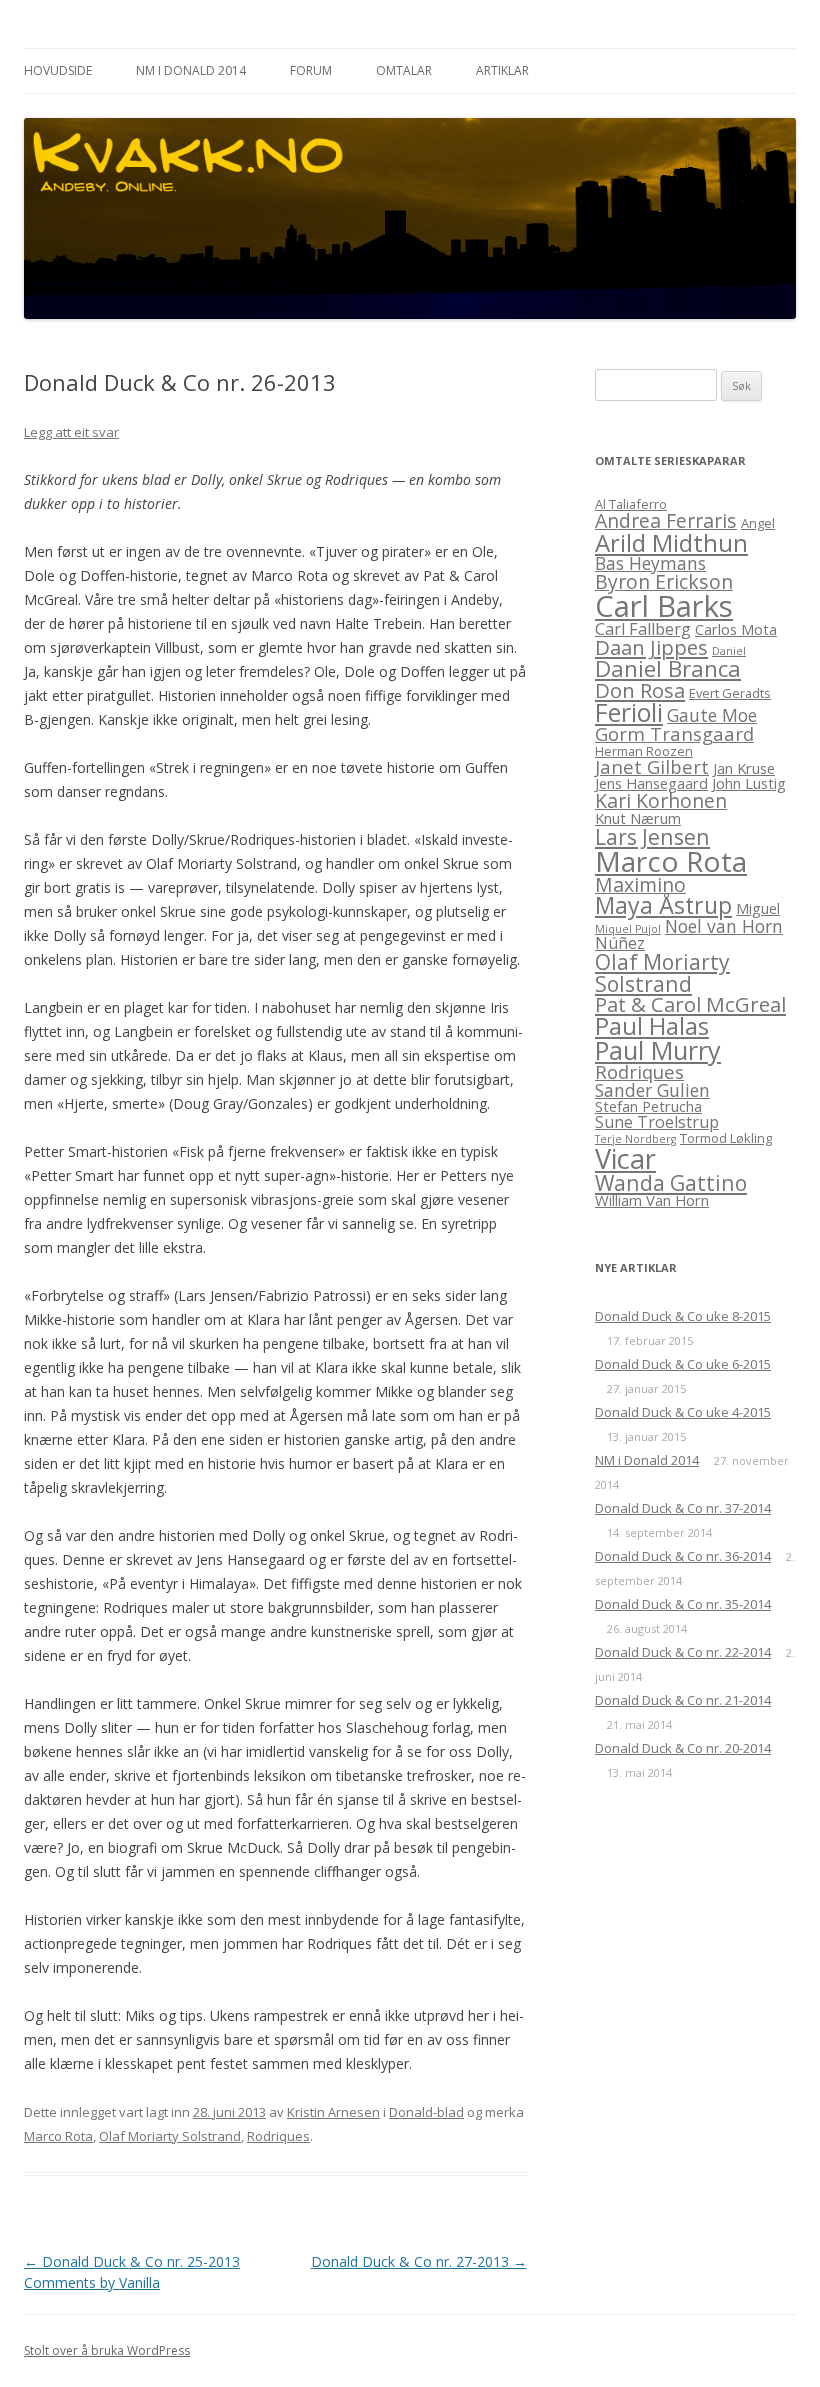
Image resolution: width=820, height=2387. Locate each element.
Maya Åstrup (663, 905)
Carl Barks (664, 606)
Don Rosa (640, 690)
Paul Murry (658, 1050)
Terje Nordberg (635, 1139)
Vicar (625, 1158)
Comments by (92, 2282)
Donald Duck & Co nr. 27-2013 (419, 2261)
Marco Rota (58, 2136)
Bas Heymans (650, 563)
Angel (758, 523)
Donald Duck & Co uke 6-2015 (683, 1364)
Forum (311, 70)
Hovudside (58, 70)
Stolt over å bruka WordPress (107, 2350)
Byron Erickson (664, 581)
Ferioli (629, 712)
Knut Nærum (638, 818)
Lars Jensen (652, 836)
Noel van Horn (724, 926)
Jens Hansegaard (651, 783)
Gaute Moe (712, 715)
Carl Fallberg (643, 629)
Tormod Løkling (726, 1138)
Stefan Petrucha (648, 1106)
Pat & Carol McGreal (690, 1004)
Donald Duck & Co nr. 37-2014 (683, 1508)
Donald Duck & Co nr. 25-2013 (132, 2261)
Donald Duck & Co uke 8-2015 (683, 1316)
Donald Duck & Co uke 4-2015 (683, 1412)
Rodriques (278, 2136)
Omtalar (404, 70)
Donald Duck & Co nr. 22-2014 (683, 1652)
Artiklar (502, 70)
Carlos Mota (736, 629)
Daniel (729, 651)
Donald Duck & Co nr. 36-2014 (683, 1556)
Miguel (758, 908)
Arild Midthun (671, 542)
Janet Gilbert (652, 766)
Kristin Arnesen (333, 2112)
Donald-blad (426, 2112)
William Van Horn (652, 1200)
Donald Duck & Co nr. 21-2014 (683, 1700)
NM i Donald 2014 (191, 70)
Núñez (620, 943)
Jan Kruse (744, 768)
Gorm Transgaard (674, 733)
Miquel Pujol (628, 929)
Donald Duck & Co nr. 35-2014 (683, 1604)
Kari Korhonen (661, 800)
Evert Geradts (730, 693)
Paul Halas (652, 1025)
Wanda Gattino (671, 1182)
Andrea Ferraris (666, 520)
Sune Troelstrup (657, 1122)
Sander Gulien (652, 1090)
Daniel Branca (668, 668)
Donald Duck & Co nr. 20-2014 (683, 1748)
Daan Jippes (651, 647)
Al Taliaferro (631, 504)
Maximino (640, 884)
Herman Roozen (644, 751)
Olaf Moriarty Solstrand (170, 2136)
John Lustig (749, 783)
